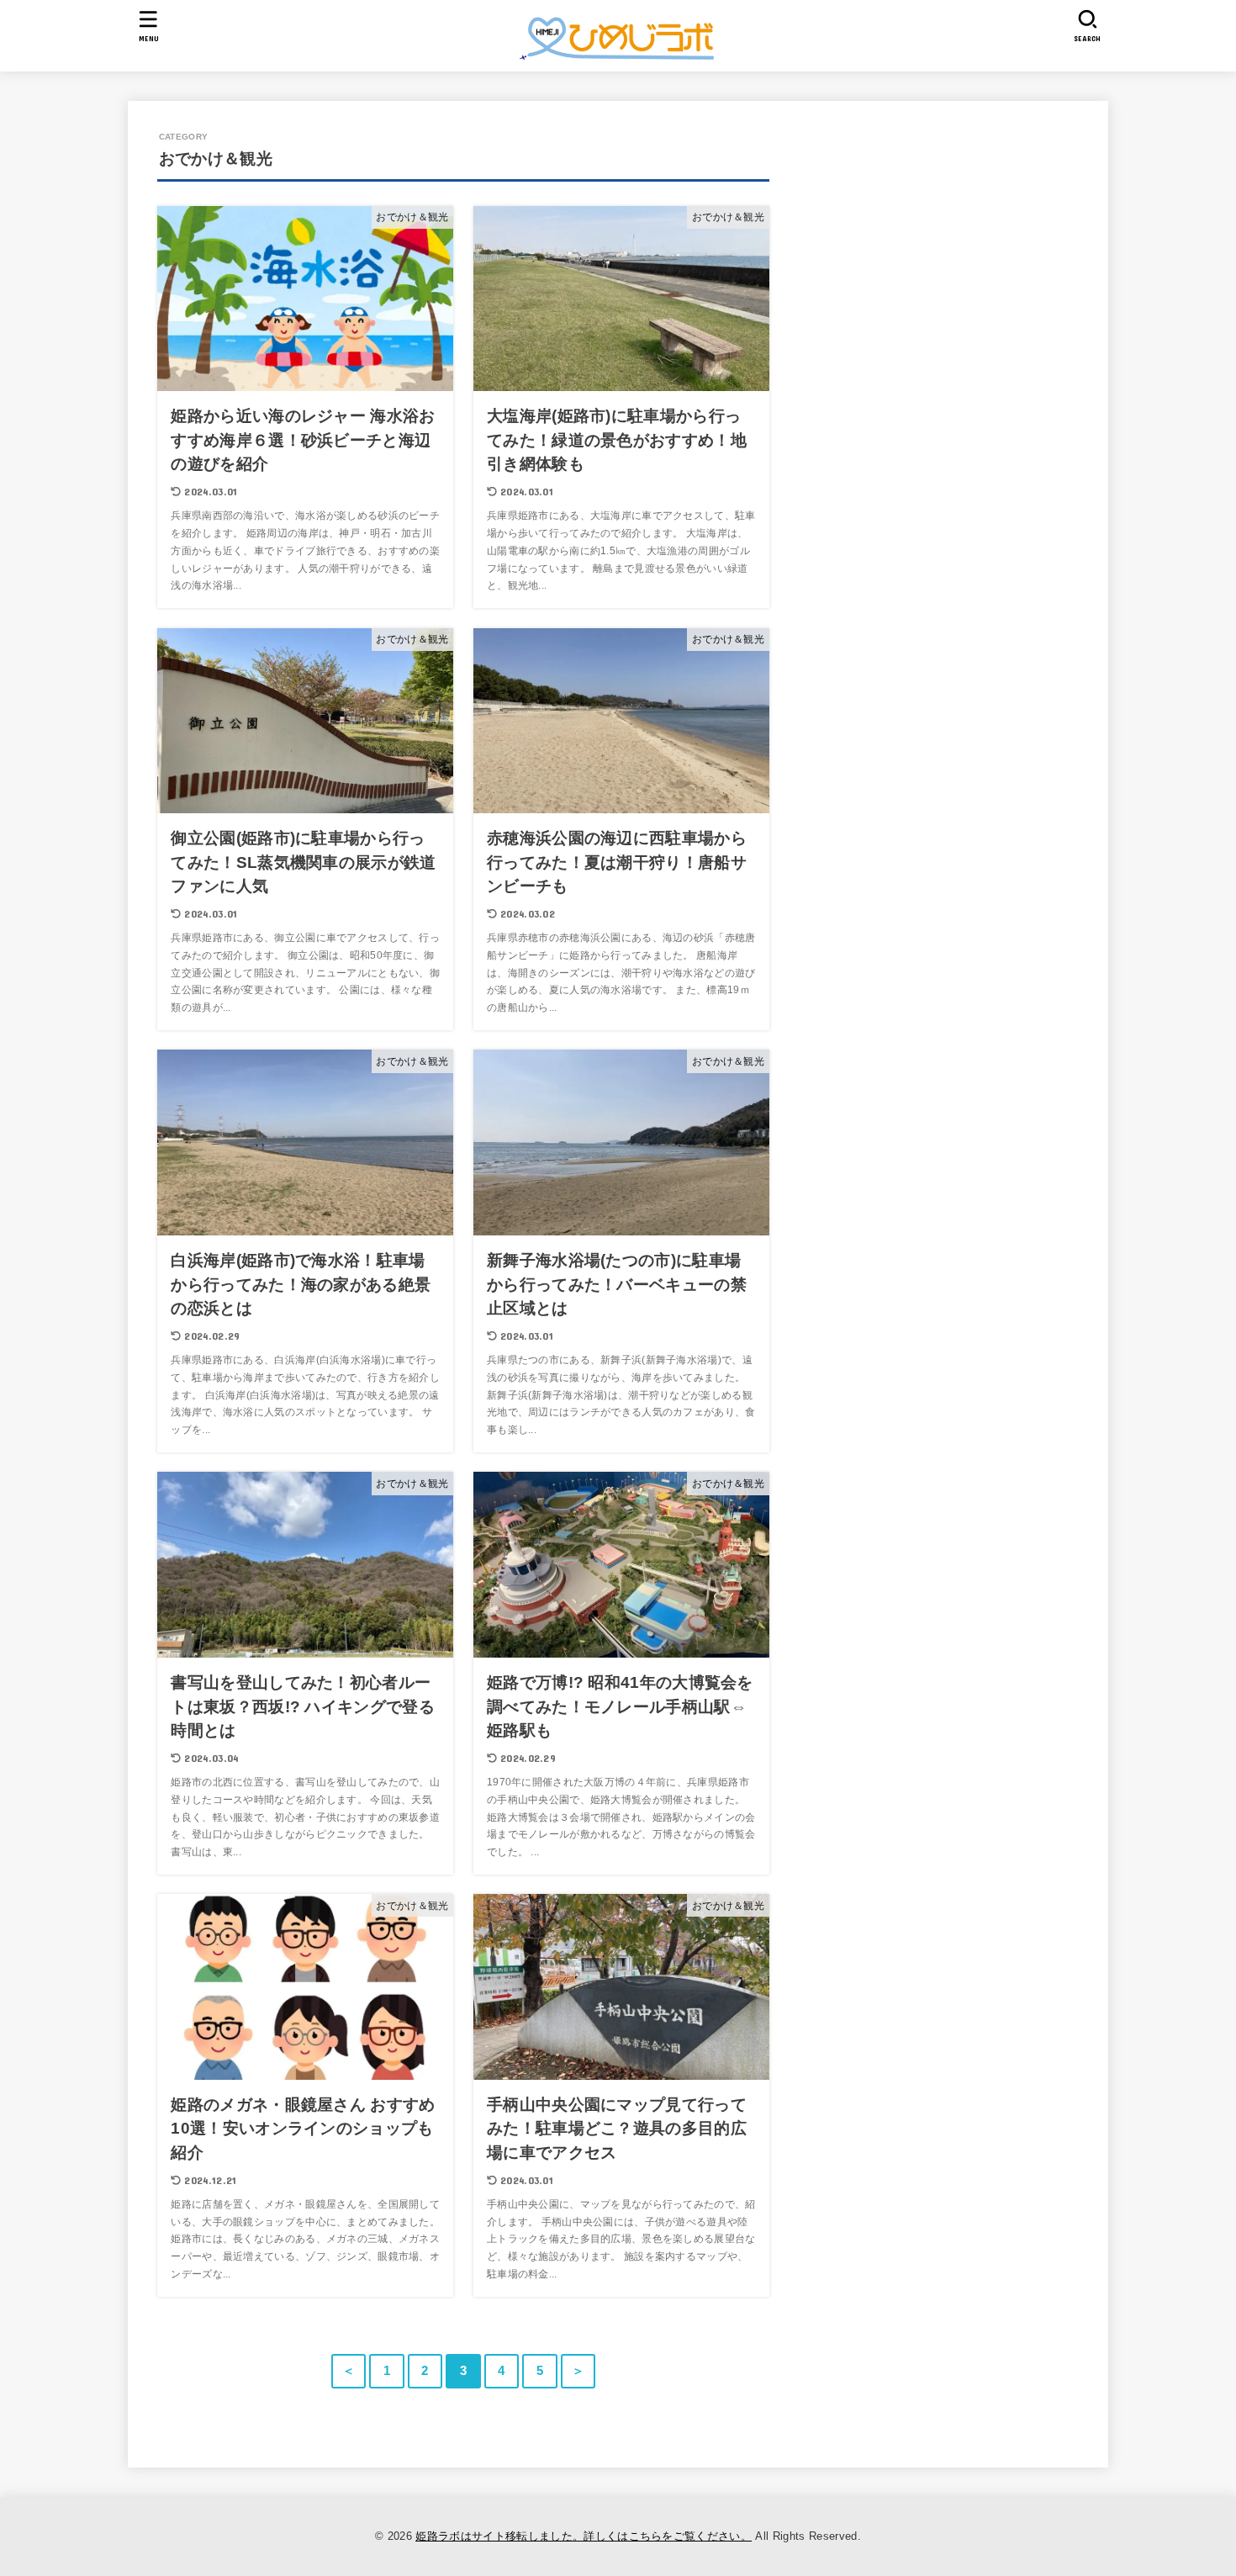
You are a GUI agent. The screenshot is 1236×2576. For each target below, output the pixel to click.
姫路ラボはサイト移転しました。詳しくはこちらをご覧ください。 (584, 2536)
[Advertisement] (1016, 292)
